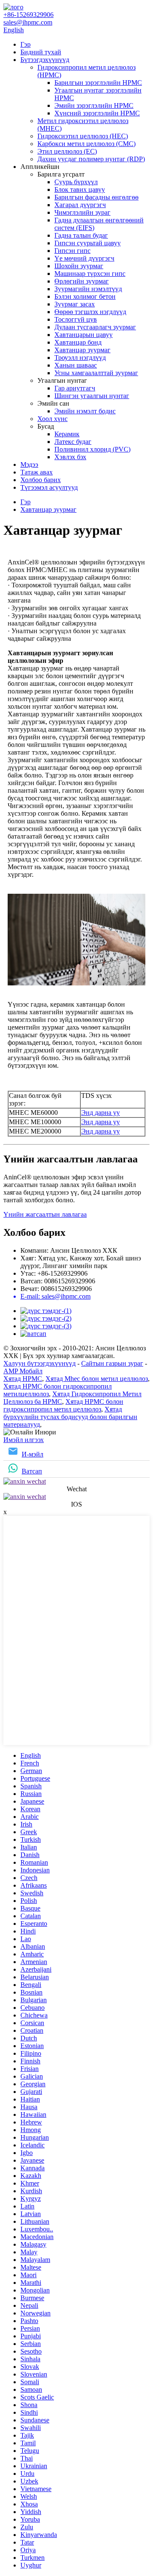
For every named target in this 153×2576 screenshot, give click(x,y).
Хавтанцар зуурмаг (82, 350)
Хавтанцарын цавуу (84, 335)
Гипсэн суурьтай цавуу (88, 243)
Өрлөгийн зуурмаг (82, 281)
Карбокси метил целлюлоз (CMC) (86, 144)
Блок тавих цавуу (80, 189)
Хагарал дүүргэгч (80, 205)
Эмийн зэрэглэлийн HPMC (94, 105)
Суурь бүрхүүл (76, 182)
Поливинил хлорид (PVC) (92, 449)
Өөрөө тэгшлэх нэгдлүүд (90, 312)
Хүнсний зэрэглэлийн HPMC (97, 113)
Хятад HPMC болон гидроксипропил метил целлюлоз (63, 1405)
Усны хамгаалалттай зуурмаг (96, 373)
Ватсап (32, 1471)
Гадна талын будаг (81, 235)
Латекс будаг (73, 442)
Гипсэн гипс (72, 251)
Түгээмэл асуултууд (49, 487)
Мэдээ (29, 464)
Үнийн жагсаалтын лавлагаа (45, 1214)
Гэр (25, 44)
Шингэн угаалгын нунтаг (92, 396)
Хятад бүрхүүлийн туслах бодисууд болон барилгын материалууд (70, 1417)
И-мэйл (33, 1454)
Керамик (67, 434)
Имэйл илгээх (24, 1440)
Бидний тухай (41, 52)
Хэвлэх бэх (70, 457)
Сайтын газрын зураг (112, 1363)
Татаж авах (37, 472)
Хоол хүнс (52, 419)
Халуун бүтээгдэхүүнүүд (40, 1363)
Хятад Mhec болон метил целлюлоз (97, 1379)
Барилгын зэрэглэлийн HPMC (98, 83)
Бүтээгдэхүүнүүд (45, 60)
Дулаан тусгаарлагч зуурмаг (95, 327)
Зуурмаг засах (75, 304)
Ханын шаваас (76, 365)
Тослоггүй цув (76, 319)
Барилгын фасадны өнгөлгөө (96, 197)
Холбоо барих (41, 480)
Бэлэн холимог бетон (85, 296)
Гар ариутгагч (75, 388)
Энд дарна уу (101, 1113)
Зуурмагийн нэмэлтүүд (88, 289)
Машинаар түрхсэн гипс (90, 274)
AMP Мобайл (23, 1371)
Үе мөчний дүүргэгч (84, 258)
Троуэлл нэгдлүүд (80, 358)
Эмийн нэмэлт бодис (85, 411)
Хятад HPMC (23, 1379)
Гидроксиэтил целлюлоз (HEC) (83, 136)
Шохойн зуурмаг (79, 266)
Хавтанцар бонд (78, 342)
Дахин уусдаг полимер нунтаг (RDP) (91, 159)
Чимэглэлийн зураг (82, 212)
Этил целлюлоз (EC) (67, 151)
